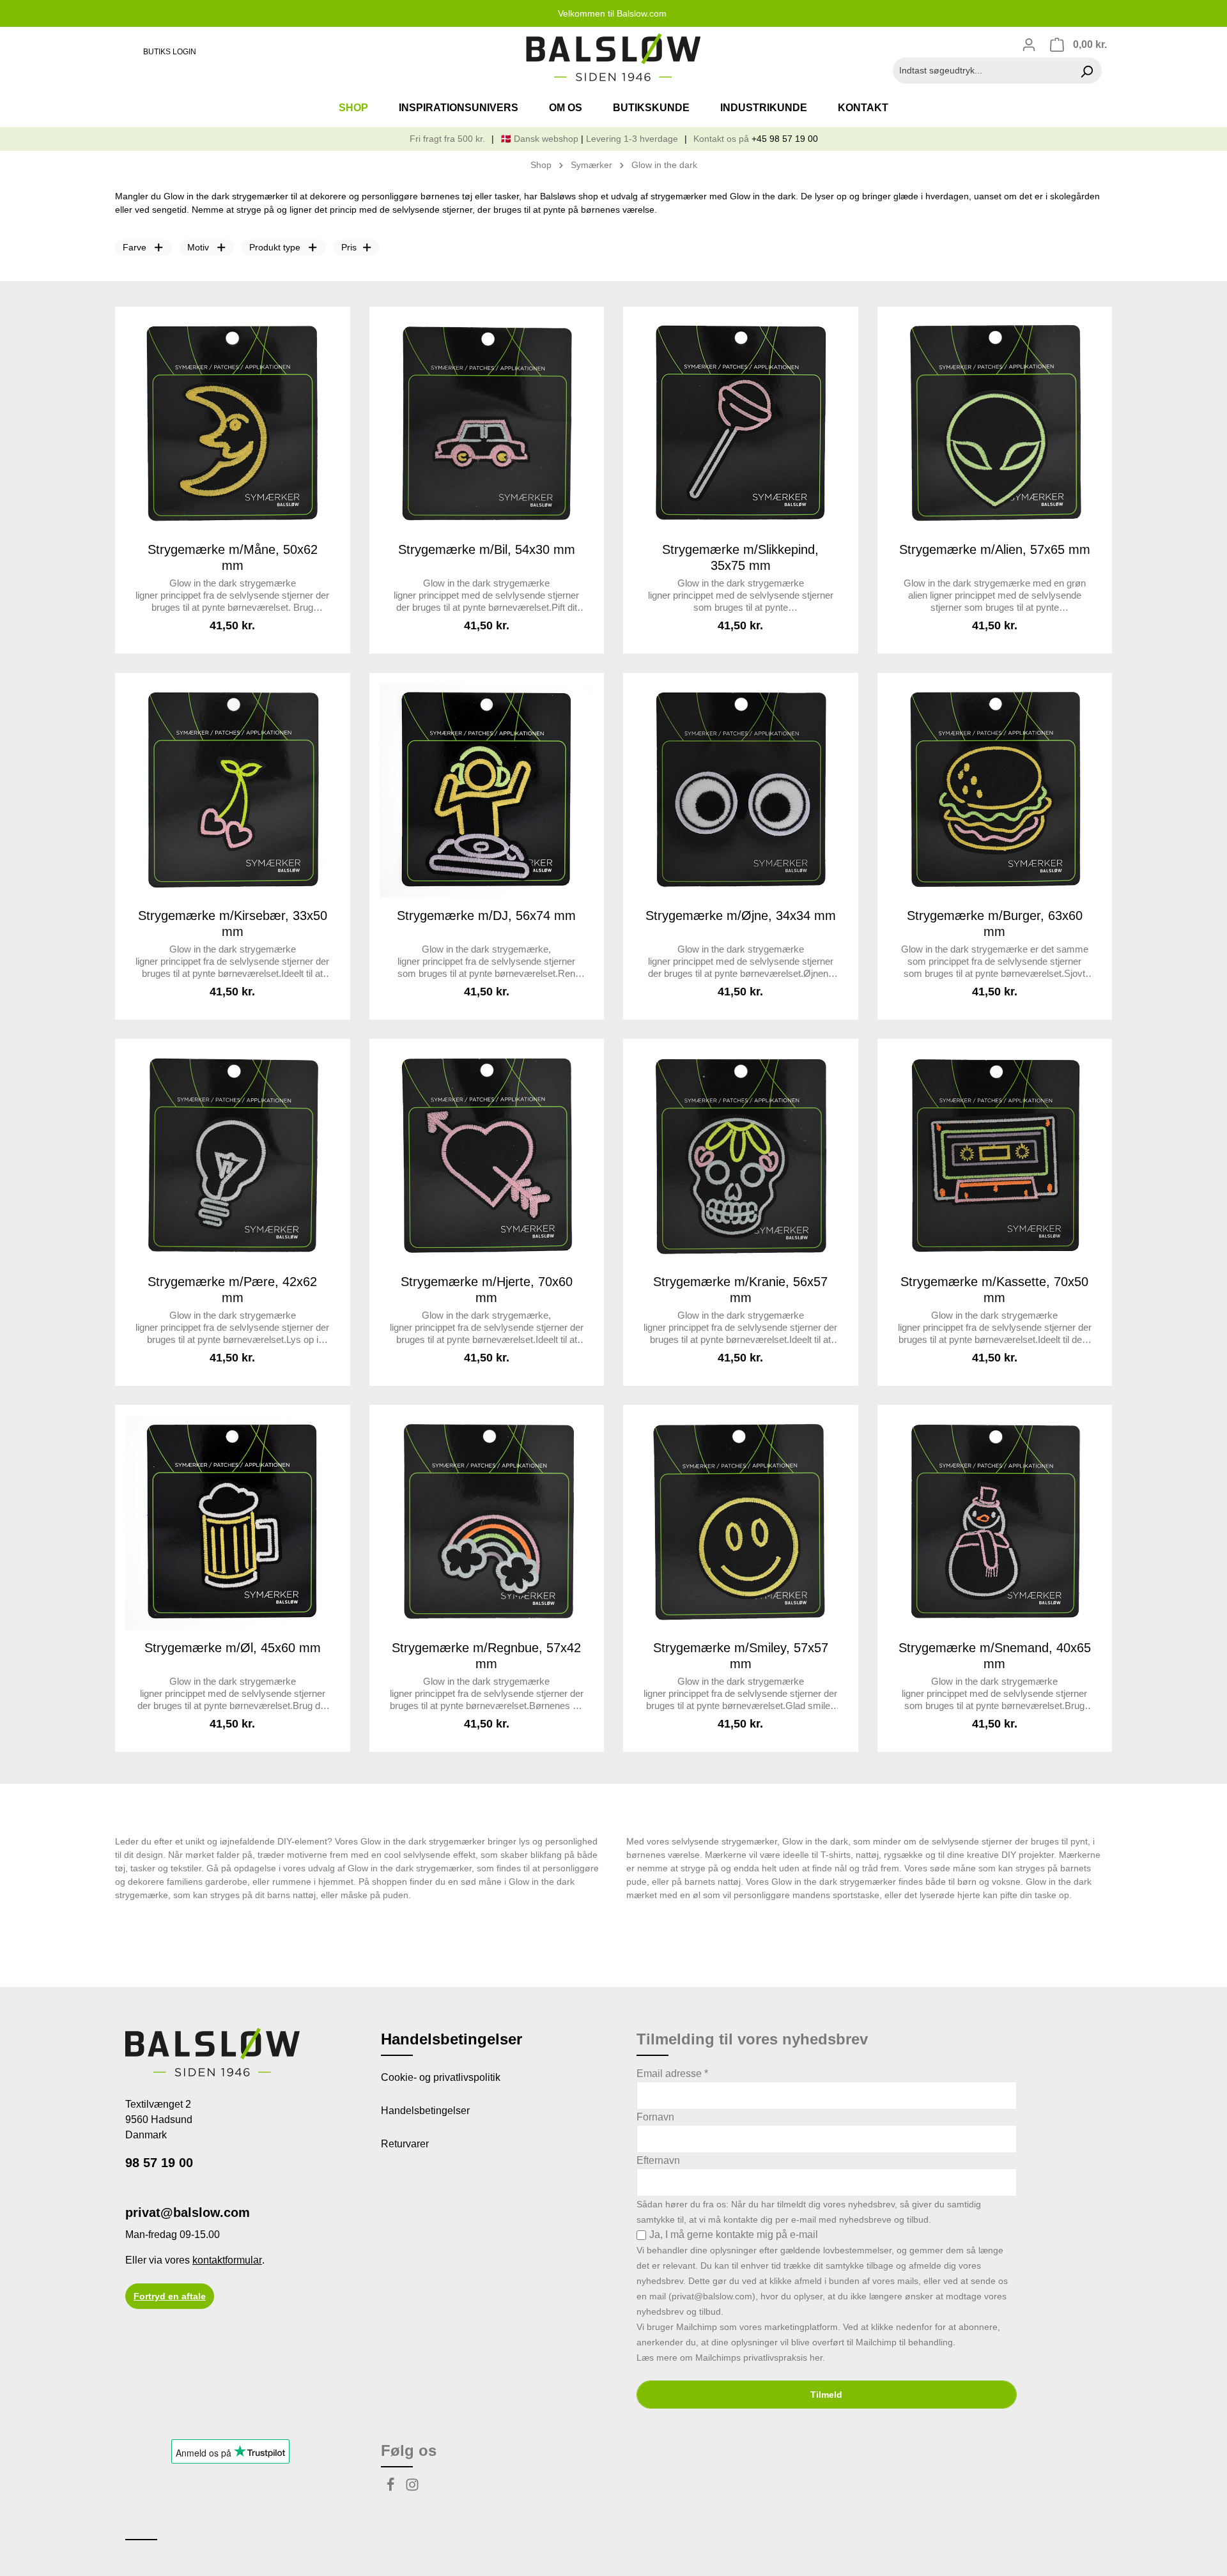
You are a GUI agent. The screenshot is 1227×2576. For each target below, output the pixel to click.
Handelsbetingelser (425, 2111)
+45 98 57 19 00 (785, 139)
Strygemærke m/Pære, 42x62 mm (232, 1290)
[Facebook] (392, 2488)
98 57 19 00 (159, 2163)
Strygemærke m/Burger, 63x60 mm (995, 924)
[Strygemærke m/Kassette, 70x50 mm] (995, 1156)
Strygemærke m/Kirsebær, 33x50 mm (233, 924)
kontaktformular (227, 2260)
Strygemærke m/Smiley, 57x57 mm (741, 1656)
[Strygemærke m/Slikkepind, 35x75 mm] (741, 424)
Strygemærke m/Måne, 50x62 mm (233, 557)
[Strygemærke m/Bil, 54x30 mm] (487, 424)
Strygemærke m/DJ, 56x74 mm (486, 916)
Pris (349, 247)
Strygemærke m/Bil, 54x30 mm (487, 549)
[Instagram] (412, 2488)
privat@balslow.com (188, 2212)
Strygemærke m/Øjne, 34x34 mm (741, 916)
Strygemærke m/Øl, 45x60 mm (233, 1648)
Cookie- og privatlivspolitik (441, 2077)
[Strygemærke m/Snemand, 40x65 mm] (995, 1522)
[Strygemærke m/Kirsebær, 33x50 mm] (233, 790)
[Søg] (1087, 71)
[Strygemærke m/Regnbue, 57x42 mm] (487, 1522)
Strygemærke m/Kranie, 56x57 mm (740, 1290)
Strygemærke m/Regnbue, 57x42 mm (486, 1656)
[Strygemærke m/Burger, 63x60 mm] (995, 790)
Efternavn (658, 2160)
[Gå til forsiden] (613, 57)
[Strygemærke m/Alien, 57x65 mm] (995, 424)
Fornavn (655, 2117)
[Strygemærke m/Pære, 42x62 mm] (233, 1156)
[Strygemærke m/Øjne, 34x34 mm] (741, 790)
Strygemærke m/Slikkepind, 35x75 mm (740, 557)
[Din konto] (1029, 45)
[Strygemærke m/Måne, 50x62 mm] (233, 424)
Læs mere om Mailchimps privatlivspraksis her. (731, 2357)
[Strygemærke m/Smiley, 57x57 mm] (741, 1522)
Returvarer (405, 2144)
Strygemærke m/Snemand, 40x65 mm (995, 1656)
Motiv (198, 247)
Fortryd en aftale (170, 2296)
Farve (135, 247)
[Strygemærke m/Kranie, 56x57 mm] (741, 1156)
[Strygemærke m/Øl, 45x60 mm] (233, 1522)
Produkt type (275, 247)
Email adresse (672, 2074)
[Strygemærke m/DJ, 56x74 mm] (487, 790)
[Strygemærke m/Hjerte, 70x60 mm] (487, 1156)
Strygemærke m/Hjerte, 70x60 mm (487, 1290)
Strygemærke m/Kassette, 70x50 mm (994, 1290)
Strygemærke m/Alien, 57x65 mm (995, 549)
